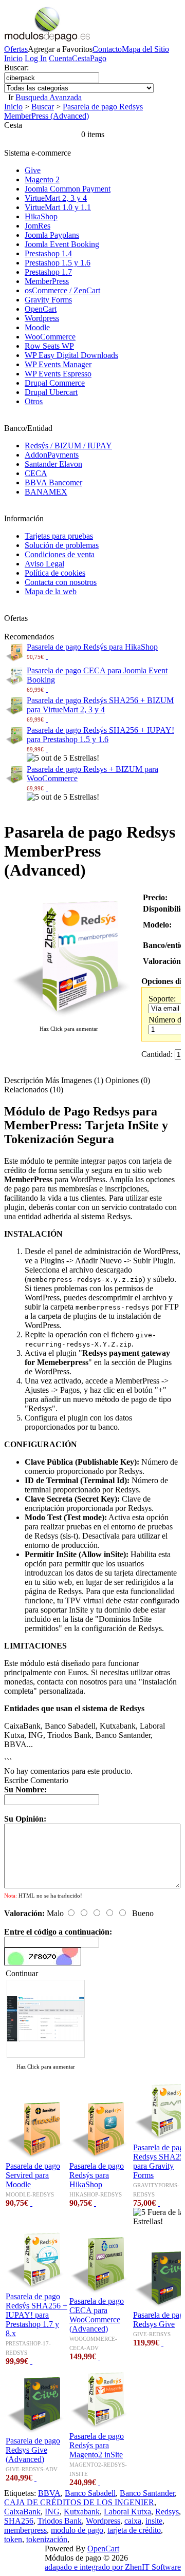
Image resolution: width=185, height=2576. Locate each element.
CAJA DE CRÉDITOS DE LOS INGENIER (79, 2502)
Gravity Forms (48, 300)
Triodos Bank (60, 2521)
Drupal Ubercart (51, 392)
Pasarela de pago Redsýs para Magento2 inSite (97, 2445)
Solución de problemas (62, 545)
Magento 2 (42, 179)
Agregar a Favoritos (60, 49)
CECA (36, 473)
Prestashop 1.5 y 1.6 (58, 263)
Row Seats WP (49, 346)
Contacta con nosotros (61, 582)
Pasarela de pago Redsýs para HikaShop (92, 647)
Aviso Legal (44, 564)
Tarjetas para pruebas (59, 536)
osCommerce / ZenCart (62, 290)
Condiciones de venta (60, 554)
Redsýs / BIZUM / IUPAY (68, 446)
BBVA (49, 2493)
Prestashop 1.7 (48, 272)
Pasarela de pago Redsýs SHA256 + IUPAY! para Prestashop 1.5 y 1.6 (100, 735)
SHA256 (19, 2521)
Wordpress (42, 318)
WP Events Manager (58, 364)
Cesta (81, 58)
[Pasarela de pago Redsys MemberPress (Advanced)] (69, 1019)
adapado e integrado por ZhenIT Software (113, 2567)
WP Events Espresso (58, 374)
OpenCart (41, 309)
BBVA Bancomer (53, 482)
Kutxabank (82, 2512)
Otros (34, 401)
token (13, 2539)
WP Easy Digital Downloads (71, 355)
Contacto (107, 49)
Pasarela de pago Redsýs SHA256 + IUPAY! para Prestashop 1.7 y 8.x (36, 2315)
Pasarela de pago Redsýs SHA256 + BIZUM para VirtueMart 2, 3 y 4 (100, 705)
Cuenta (60, 58)
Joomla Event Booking (62, 244)
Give (33, 170)
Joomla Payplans (52, 235)
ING (52, 2512)
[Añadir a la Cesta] (47, 656)
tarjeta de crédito (134, 2530)
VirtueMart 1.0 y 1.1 (58, 207)
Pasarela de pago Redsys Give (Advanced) (33, 2450)
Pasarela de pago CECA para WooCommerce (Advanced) (97, 2315)
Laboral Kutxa (127, 2512)
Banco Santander (147, 2493)
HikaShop (41, 216)
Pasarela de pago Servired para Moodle (33, 2175)
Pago (98, 58)
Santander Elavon (53, 464)
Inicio (13, 58)
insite (154, 2521)
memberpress (25, 2530)
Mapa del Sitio (145, 49)
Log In (36, 58)
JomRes (38, 226)
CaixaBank (22, 2512)
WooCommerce (50, 337)
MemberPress (47, 281)
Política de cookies (55, 573)
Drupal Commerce (55, 383)
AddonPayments (52, 455)
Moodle (37, 327)
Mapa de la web (51, 591)
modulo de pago (77, 2530)
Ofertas (16, 49)
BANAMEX (46, 492)
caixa (133, 2521)
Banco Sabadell (90, 2493)
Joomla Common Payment (68, 189)
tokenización (47, 2539)
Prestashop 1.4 (48, 253)
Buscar (43, 107)
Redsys (167, 2512)
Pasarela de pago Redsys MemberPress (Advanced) (73, 111)
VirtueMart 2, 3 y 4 (56, 198)
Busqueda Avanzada (49, 97)
